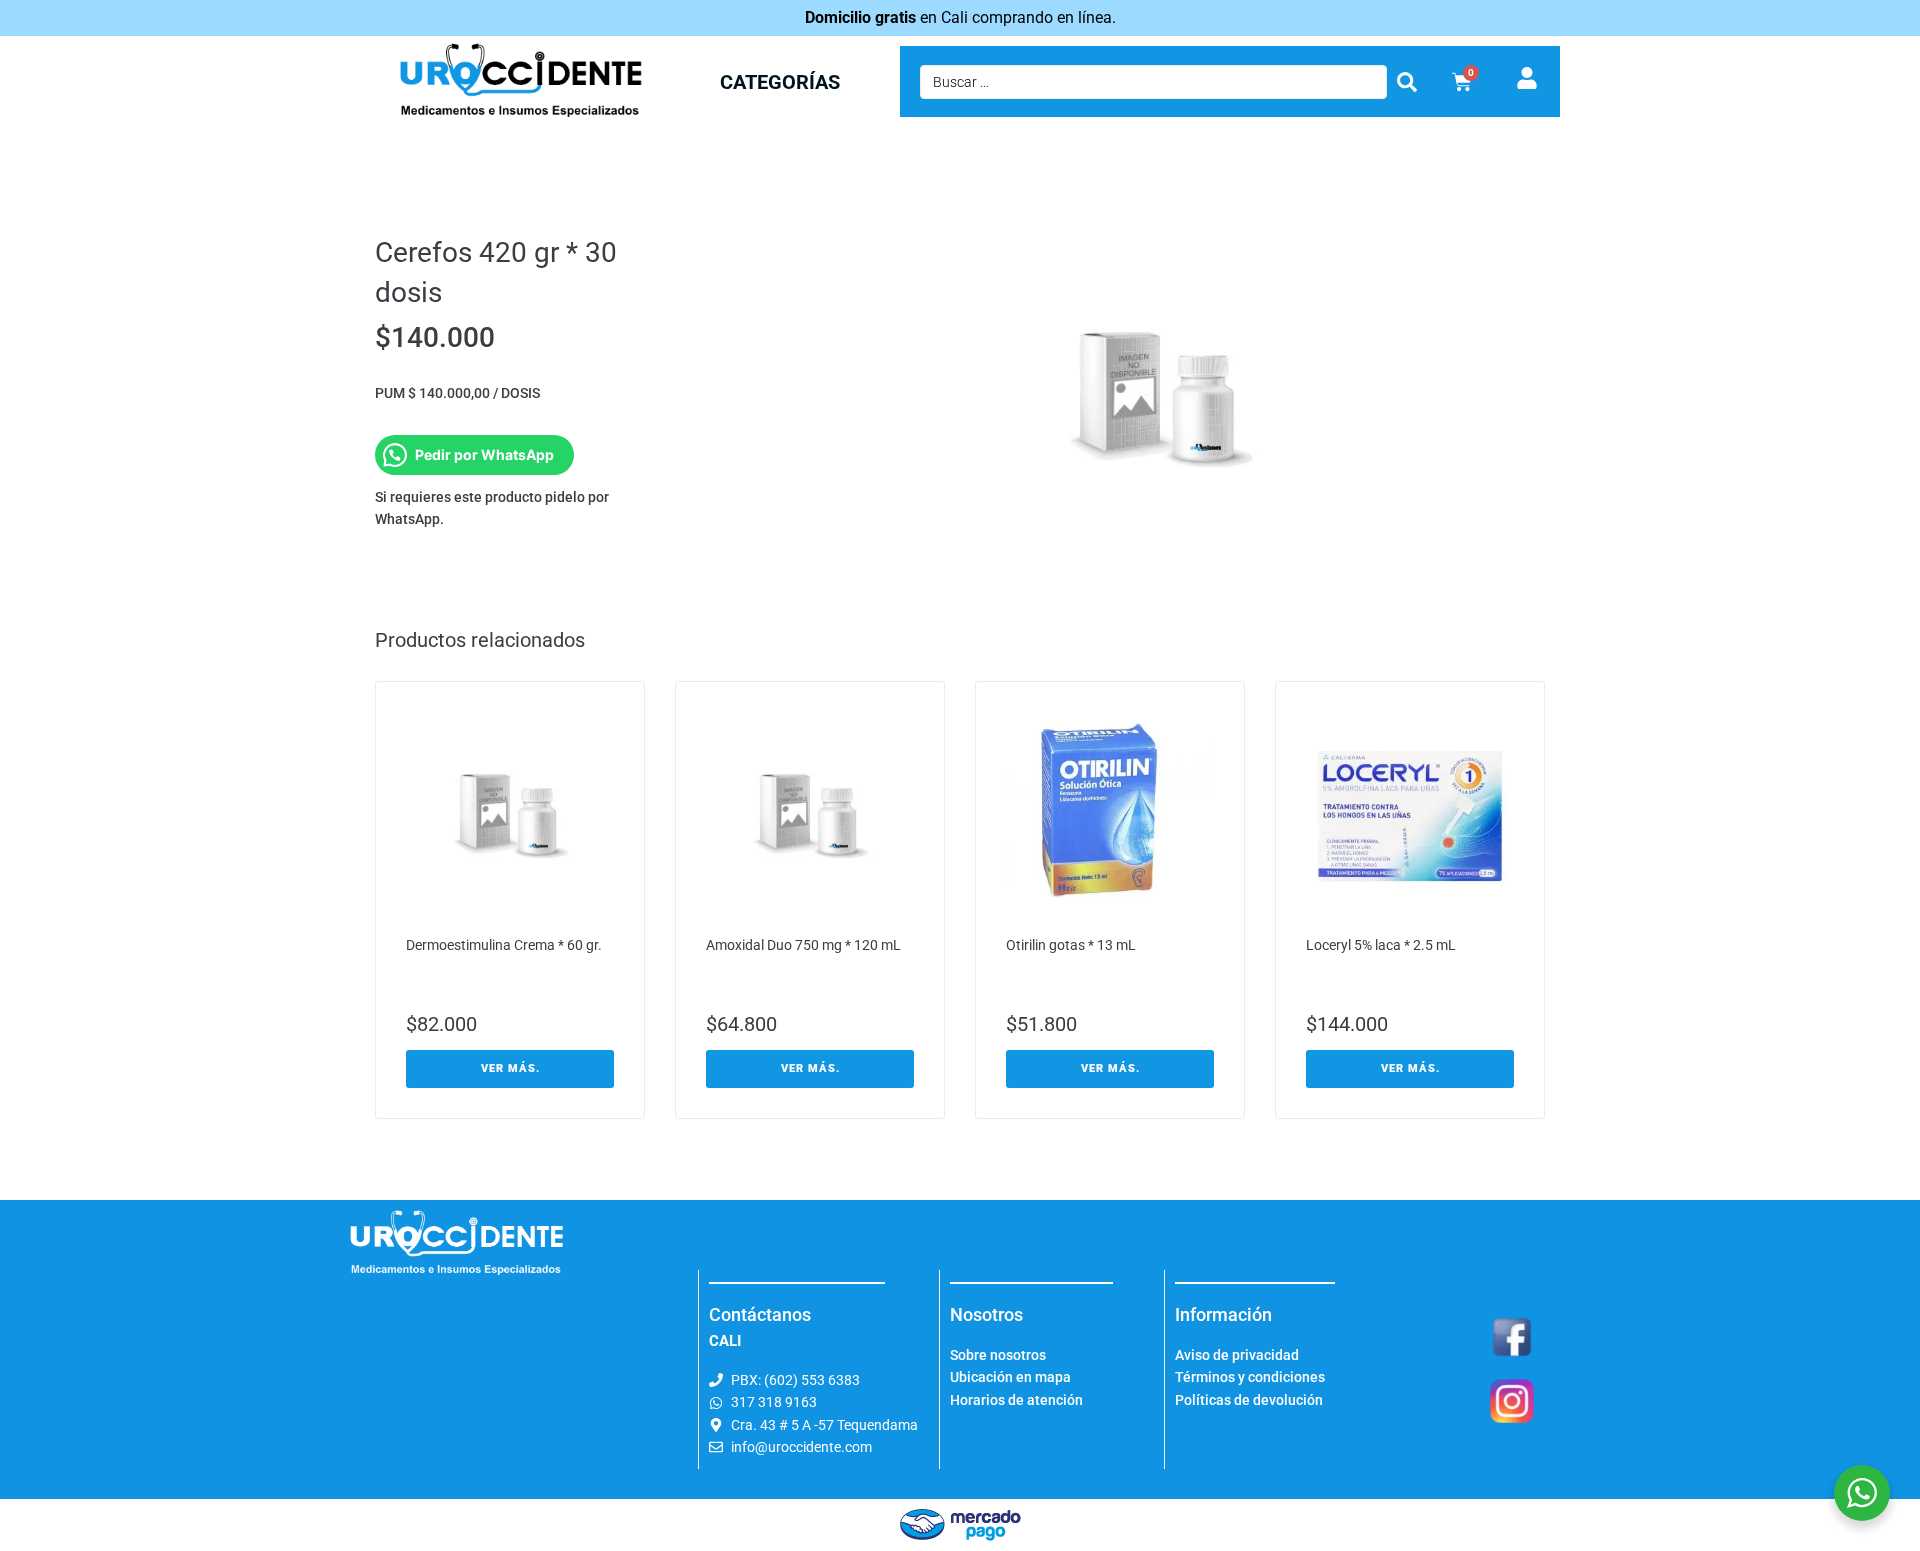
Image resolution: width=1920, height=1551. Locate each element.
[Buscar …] (1153, 82)
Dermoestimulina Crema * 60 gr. (504, 945)
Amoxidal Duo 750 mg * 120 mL (803, 945)
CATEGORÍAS (780, 82)
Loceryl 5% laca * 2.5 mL (1381, 945)
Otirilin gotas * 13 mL (1071, 945)
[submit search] (1407, 82)
